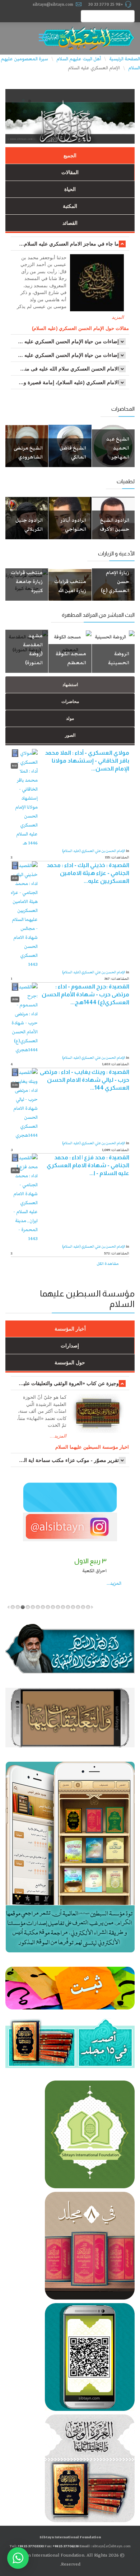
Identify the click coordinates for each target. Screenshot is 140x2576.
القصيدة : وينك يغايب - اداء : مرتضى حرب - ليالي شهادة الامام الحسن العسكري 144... (85, 1080)
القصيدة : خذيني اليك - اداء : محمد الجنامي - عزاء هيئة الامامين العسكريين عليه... (88, 873)
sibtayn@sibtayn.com (53, 4)
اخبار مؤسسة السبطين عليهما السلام (92, 1447)
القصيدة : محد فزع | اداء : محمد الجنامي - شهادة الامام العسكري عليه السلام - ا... (88, 1165)
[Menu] (45, 38)
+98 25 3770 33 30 (106, 4)
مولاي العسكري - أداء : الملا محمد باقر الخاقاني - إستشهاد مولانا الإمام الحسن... (87, 761)
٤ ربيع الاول (119, 1561)
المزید (118, 317)
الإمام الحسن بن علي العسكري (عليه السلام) (94, 851)
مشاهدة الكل (108, 1264)
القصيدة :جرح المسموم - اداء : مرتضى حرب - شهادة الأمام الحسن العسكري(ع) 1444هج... (85, 994)
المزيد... (58, 1436)
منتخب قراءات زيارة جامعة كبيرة (27, 582)
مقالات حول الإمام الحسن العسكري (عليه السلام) (80, 328)
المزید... (13, 1583)
